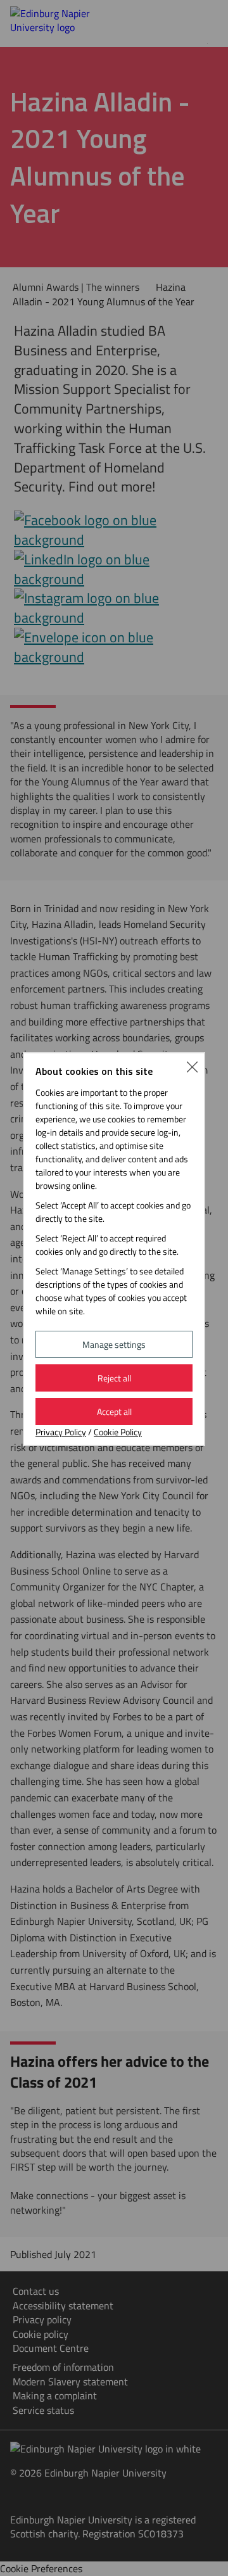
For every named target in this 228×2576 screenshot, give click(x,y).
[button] (192, 1065)
